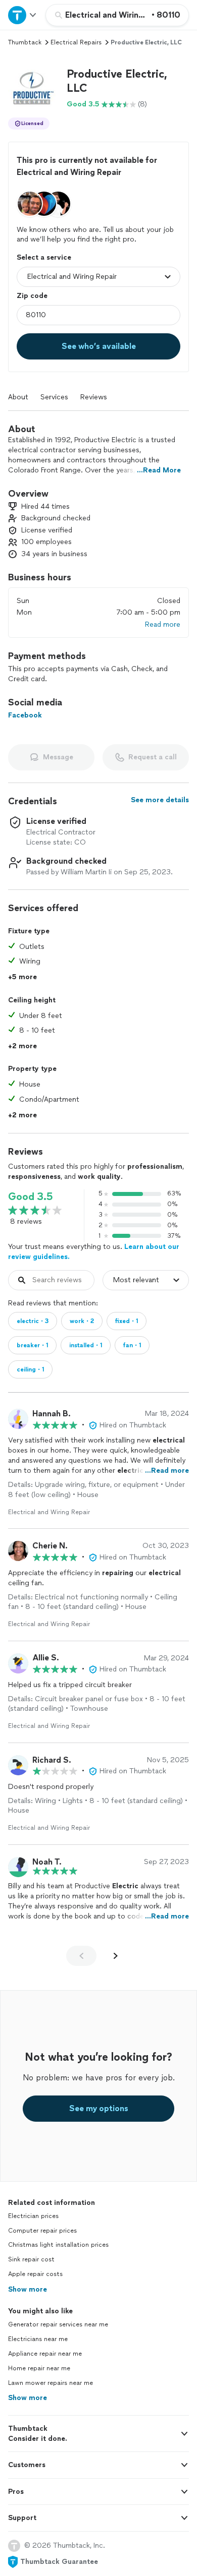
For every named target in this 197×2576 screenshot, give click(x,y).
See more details (160, 800)
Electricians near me (38, 2339)
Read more (163, 624)
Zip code (32, 296)
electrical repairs (76, 42)
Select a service (44, 257)
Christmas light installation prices (58, 2245)
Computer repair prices (42, 2231)
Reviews (94, 397)
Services (54, 397)
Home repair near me (39, 2368)
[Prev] (81, 1956)
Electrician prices (33, 2216)
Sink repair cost (31, 2259)
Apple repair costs (35, 2274)
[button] (33, 88)
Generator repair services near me (58, 2324)
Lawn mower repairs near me (51, 2383)
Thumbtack (25, 42)
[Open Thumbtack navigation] (23, 15)
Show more (28, 2289)
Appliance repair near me (45, 2354)
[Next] (116, 1956)
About (18, 397)
